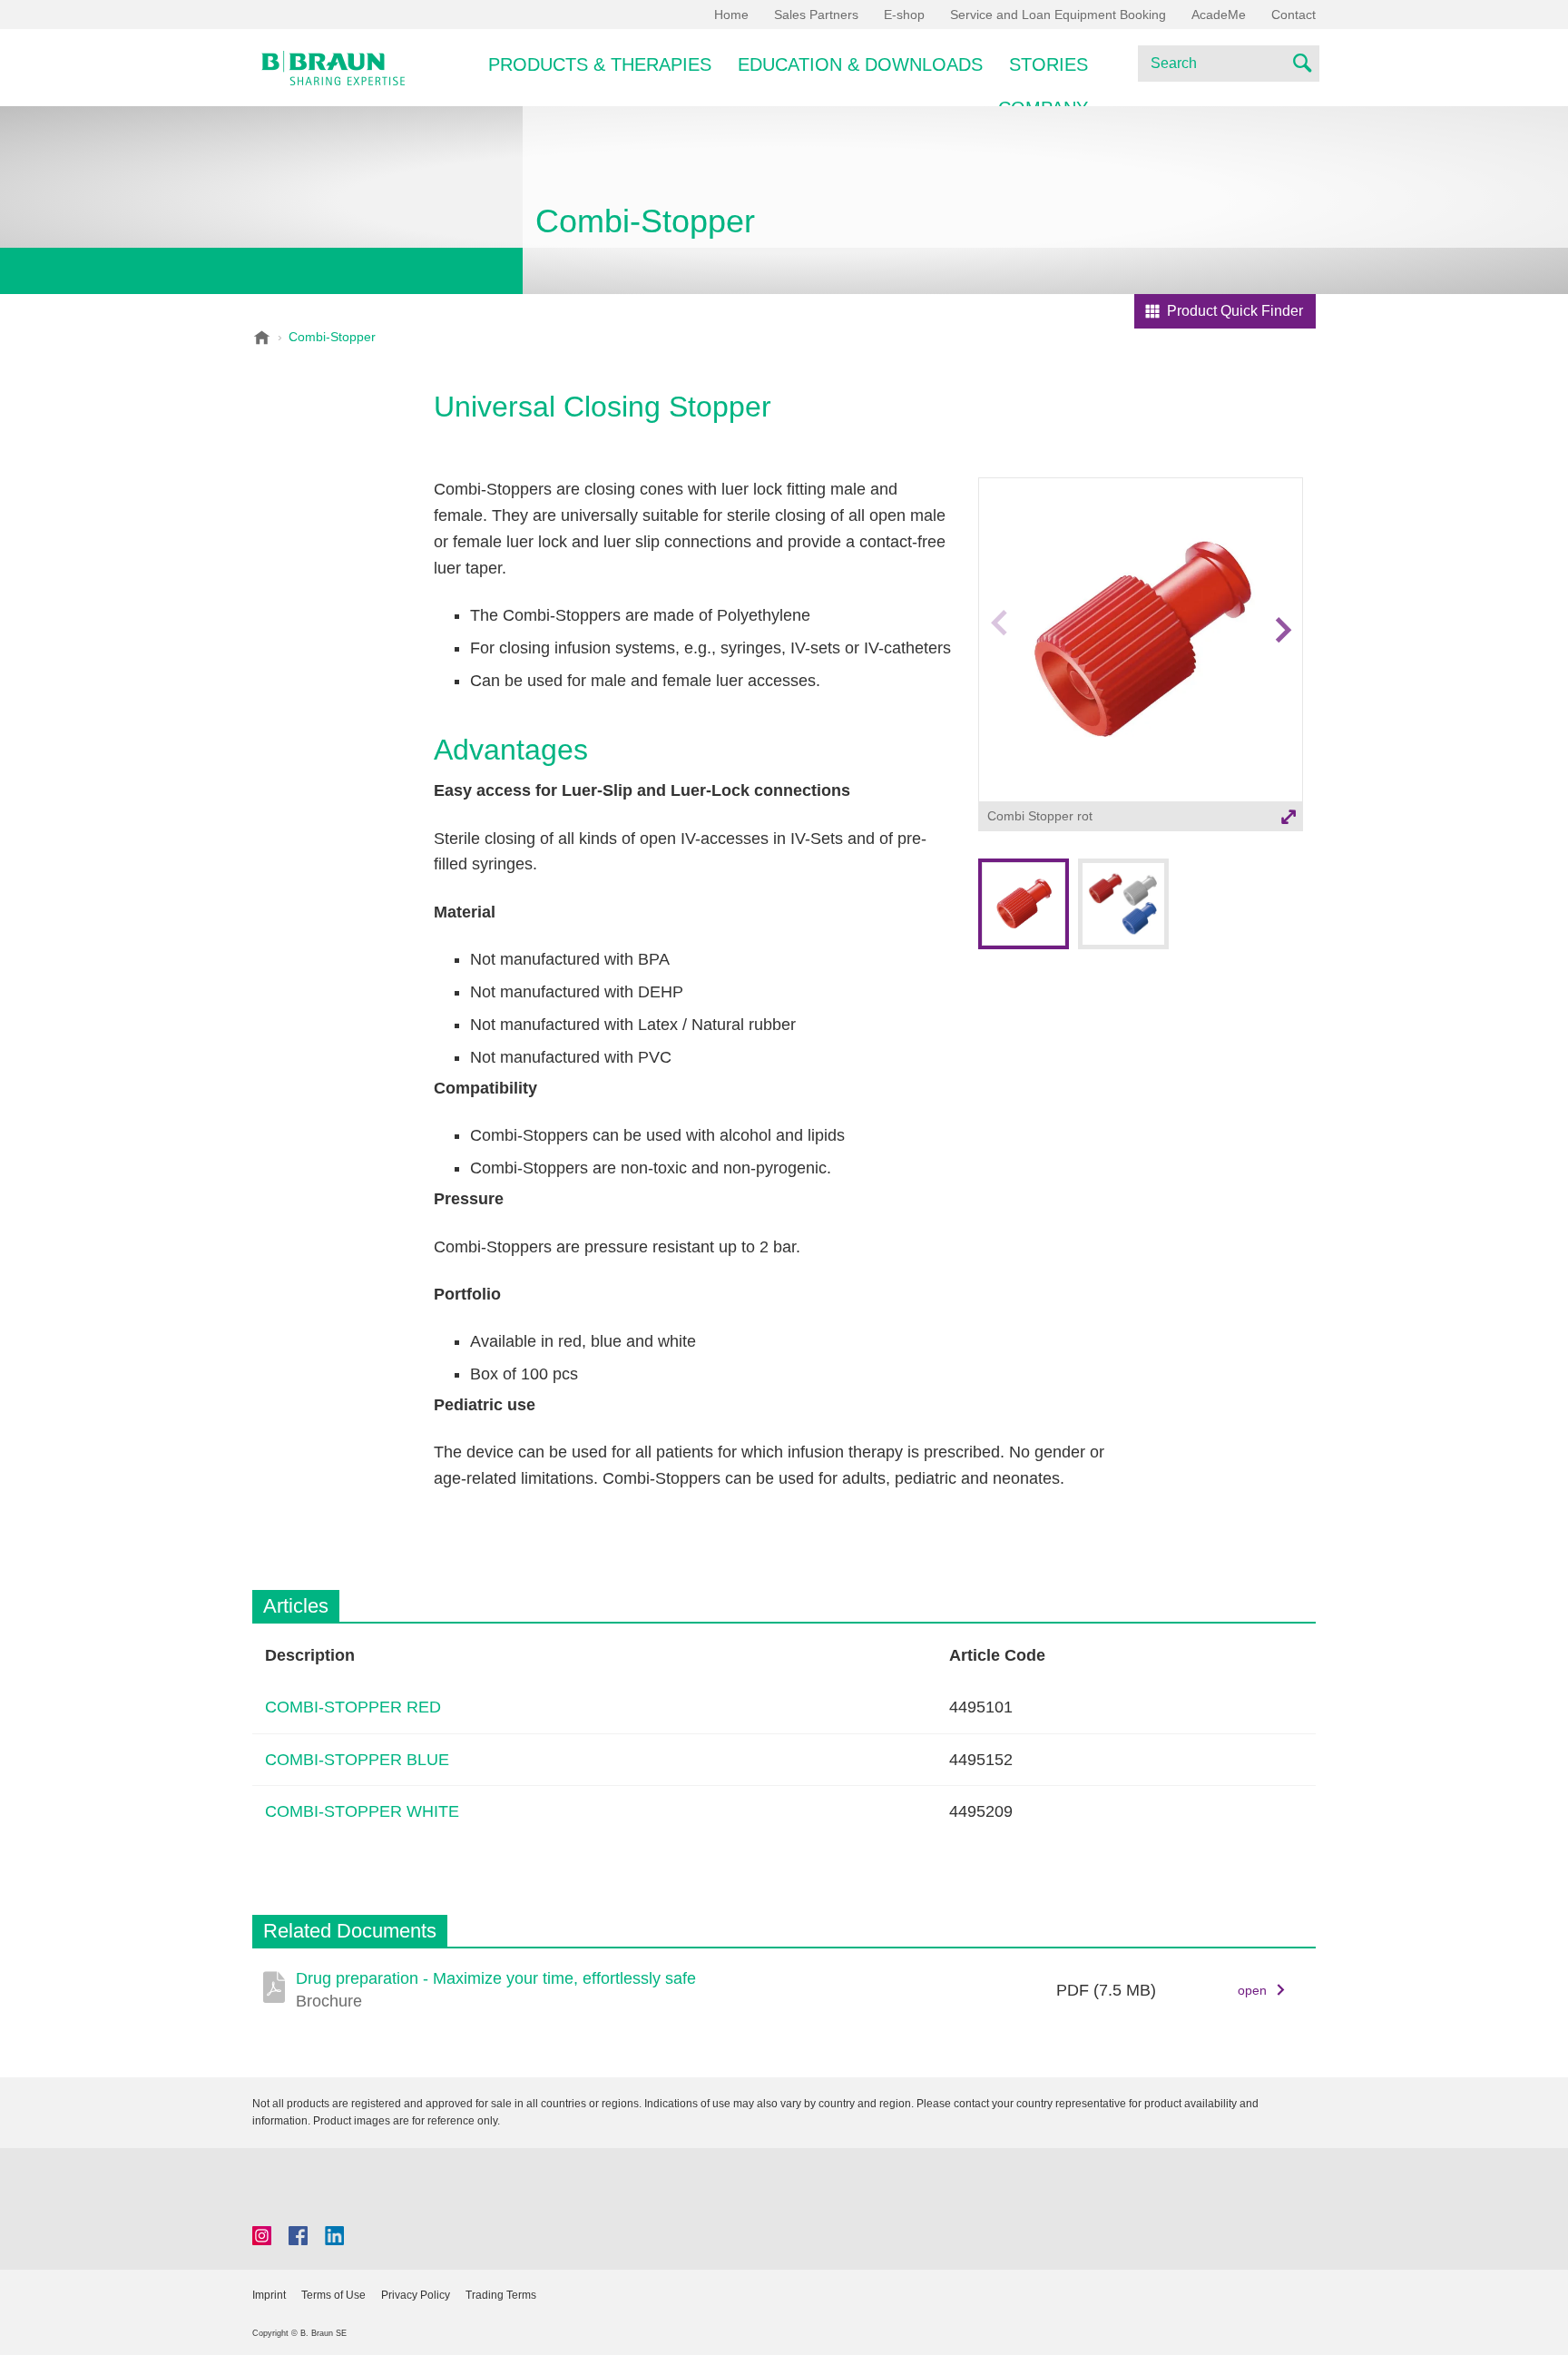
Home (731, 15)
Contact (1294, 15)
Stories (1049, 64)
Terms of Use (333, 2295)
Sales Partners (816, 15)
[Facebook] (298, 2236)
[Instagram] (262, 2236)
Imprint (269, 2295)
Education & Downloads (860, 64)
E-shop (904, 15)
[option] (1141, 657)
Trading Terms (501, 2295)
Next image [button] (1283, 665)
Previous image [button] (999, 665)
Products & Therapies (600, 64)
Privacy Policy (416, 2295)
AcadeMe (1219, 15)
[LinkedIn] (334, 2236)
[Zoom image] (1141, 640)
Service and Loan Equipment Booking (1058, 15)
